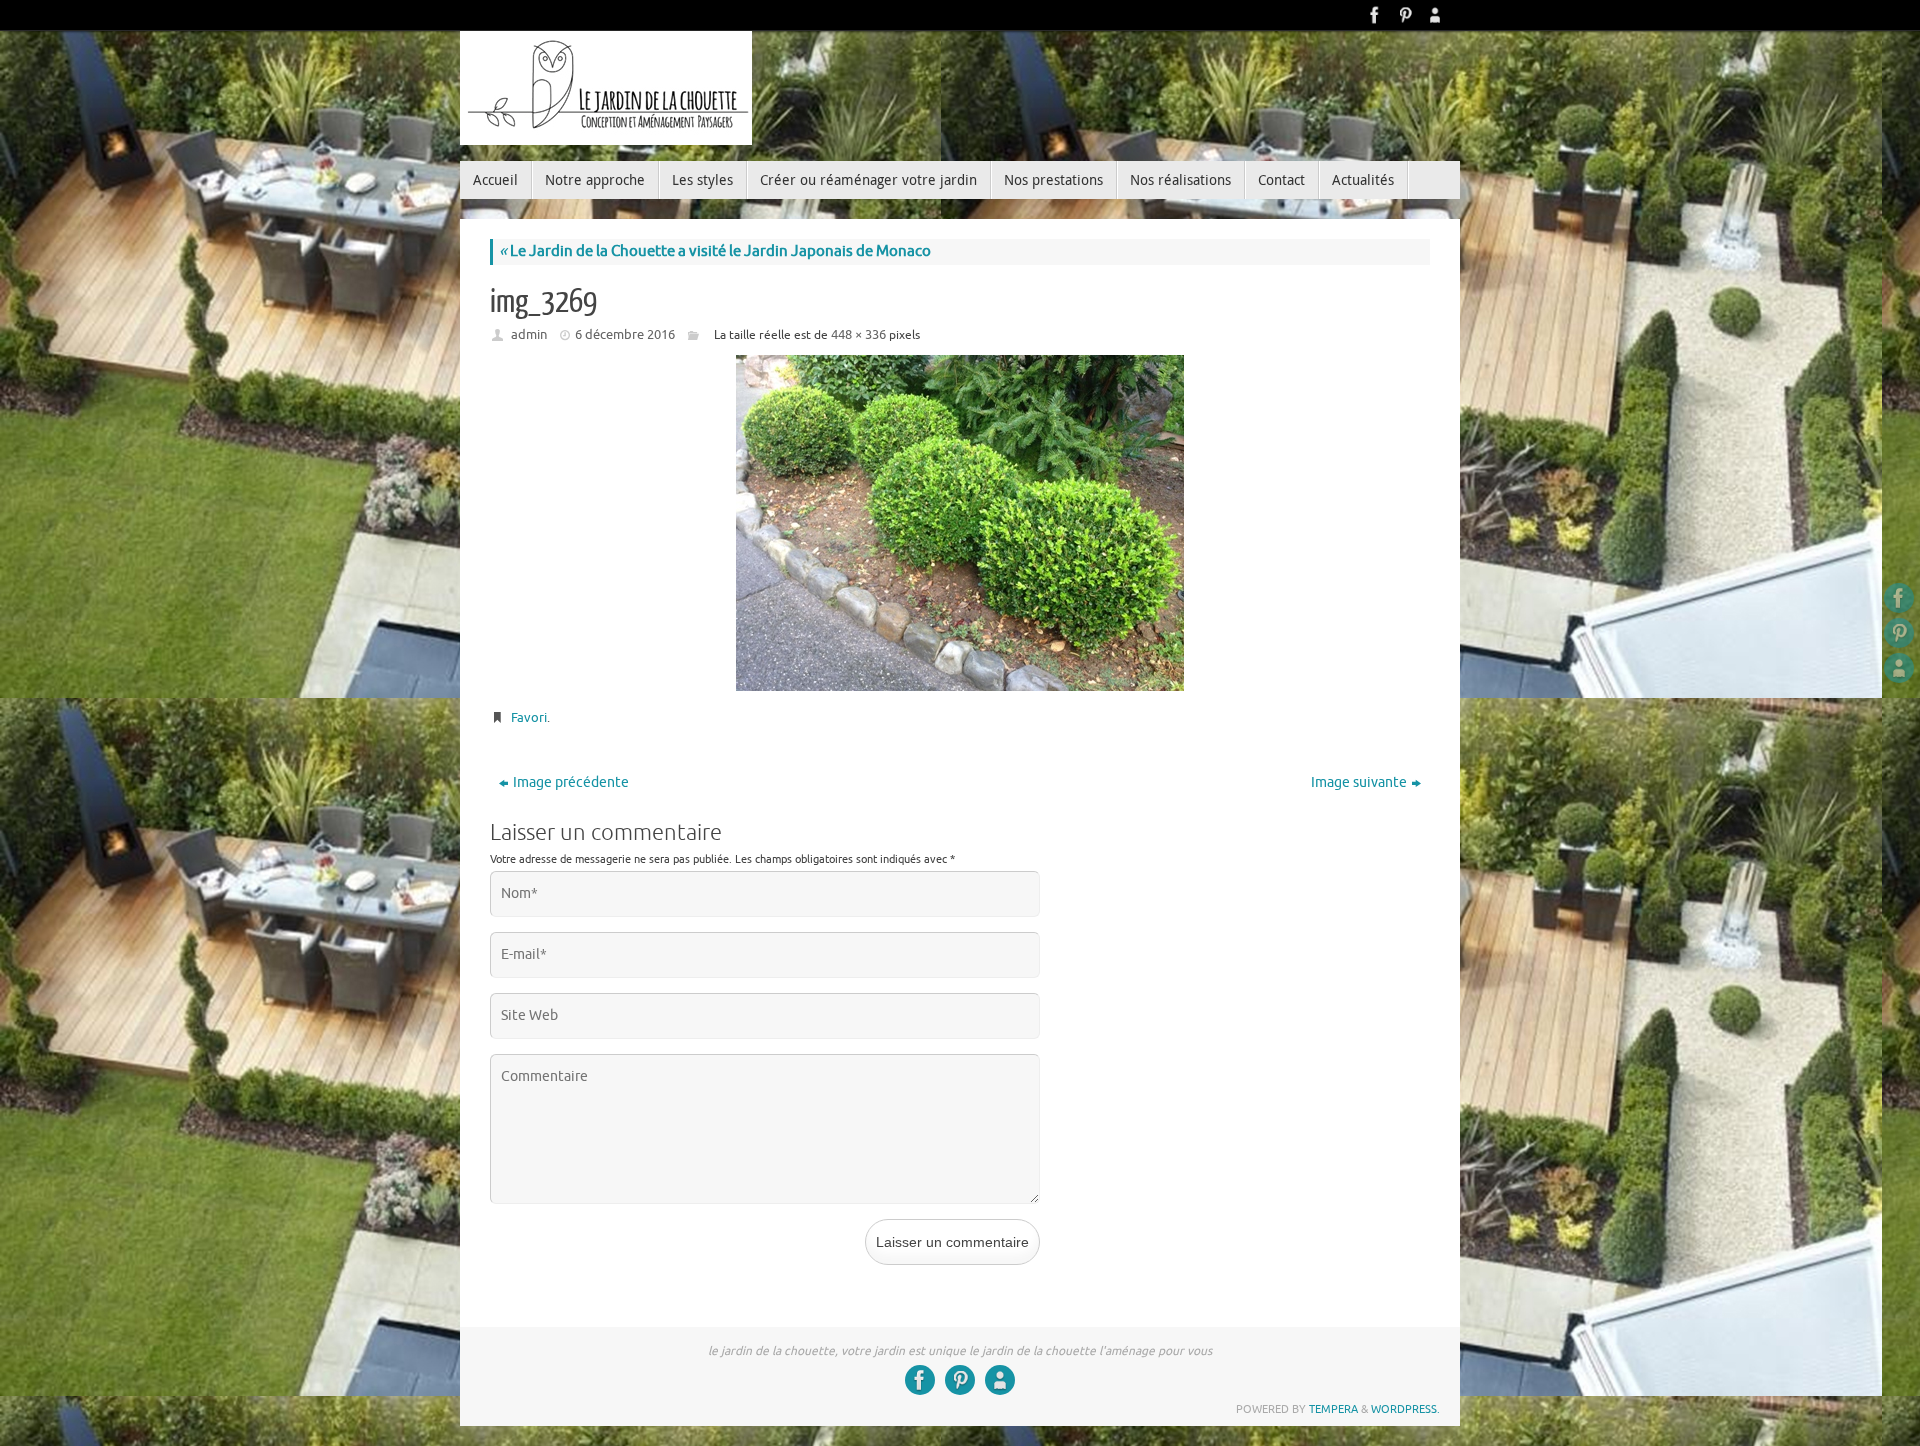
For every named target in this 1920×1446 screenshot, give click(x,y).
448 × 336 (858, 334)
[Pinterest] (1405, 15)
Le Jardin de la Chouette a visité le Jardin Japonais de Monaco (715, 251)
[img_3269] (960, 523)
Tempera (1333, 1409)
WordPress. (1405, 1409)
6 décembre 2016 (625, 334)
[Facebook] (1375, 15)
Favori (529, 717)
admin (529, 334)
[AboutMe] (1435, 15)
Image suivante (1359, 782)
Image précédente (571, 782)
